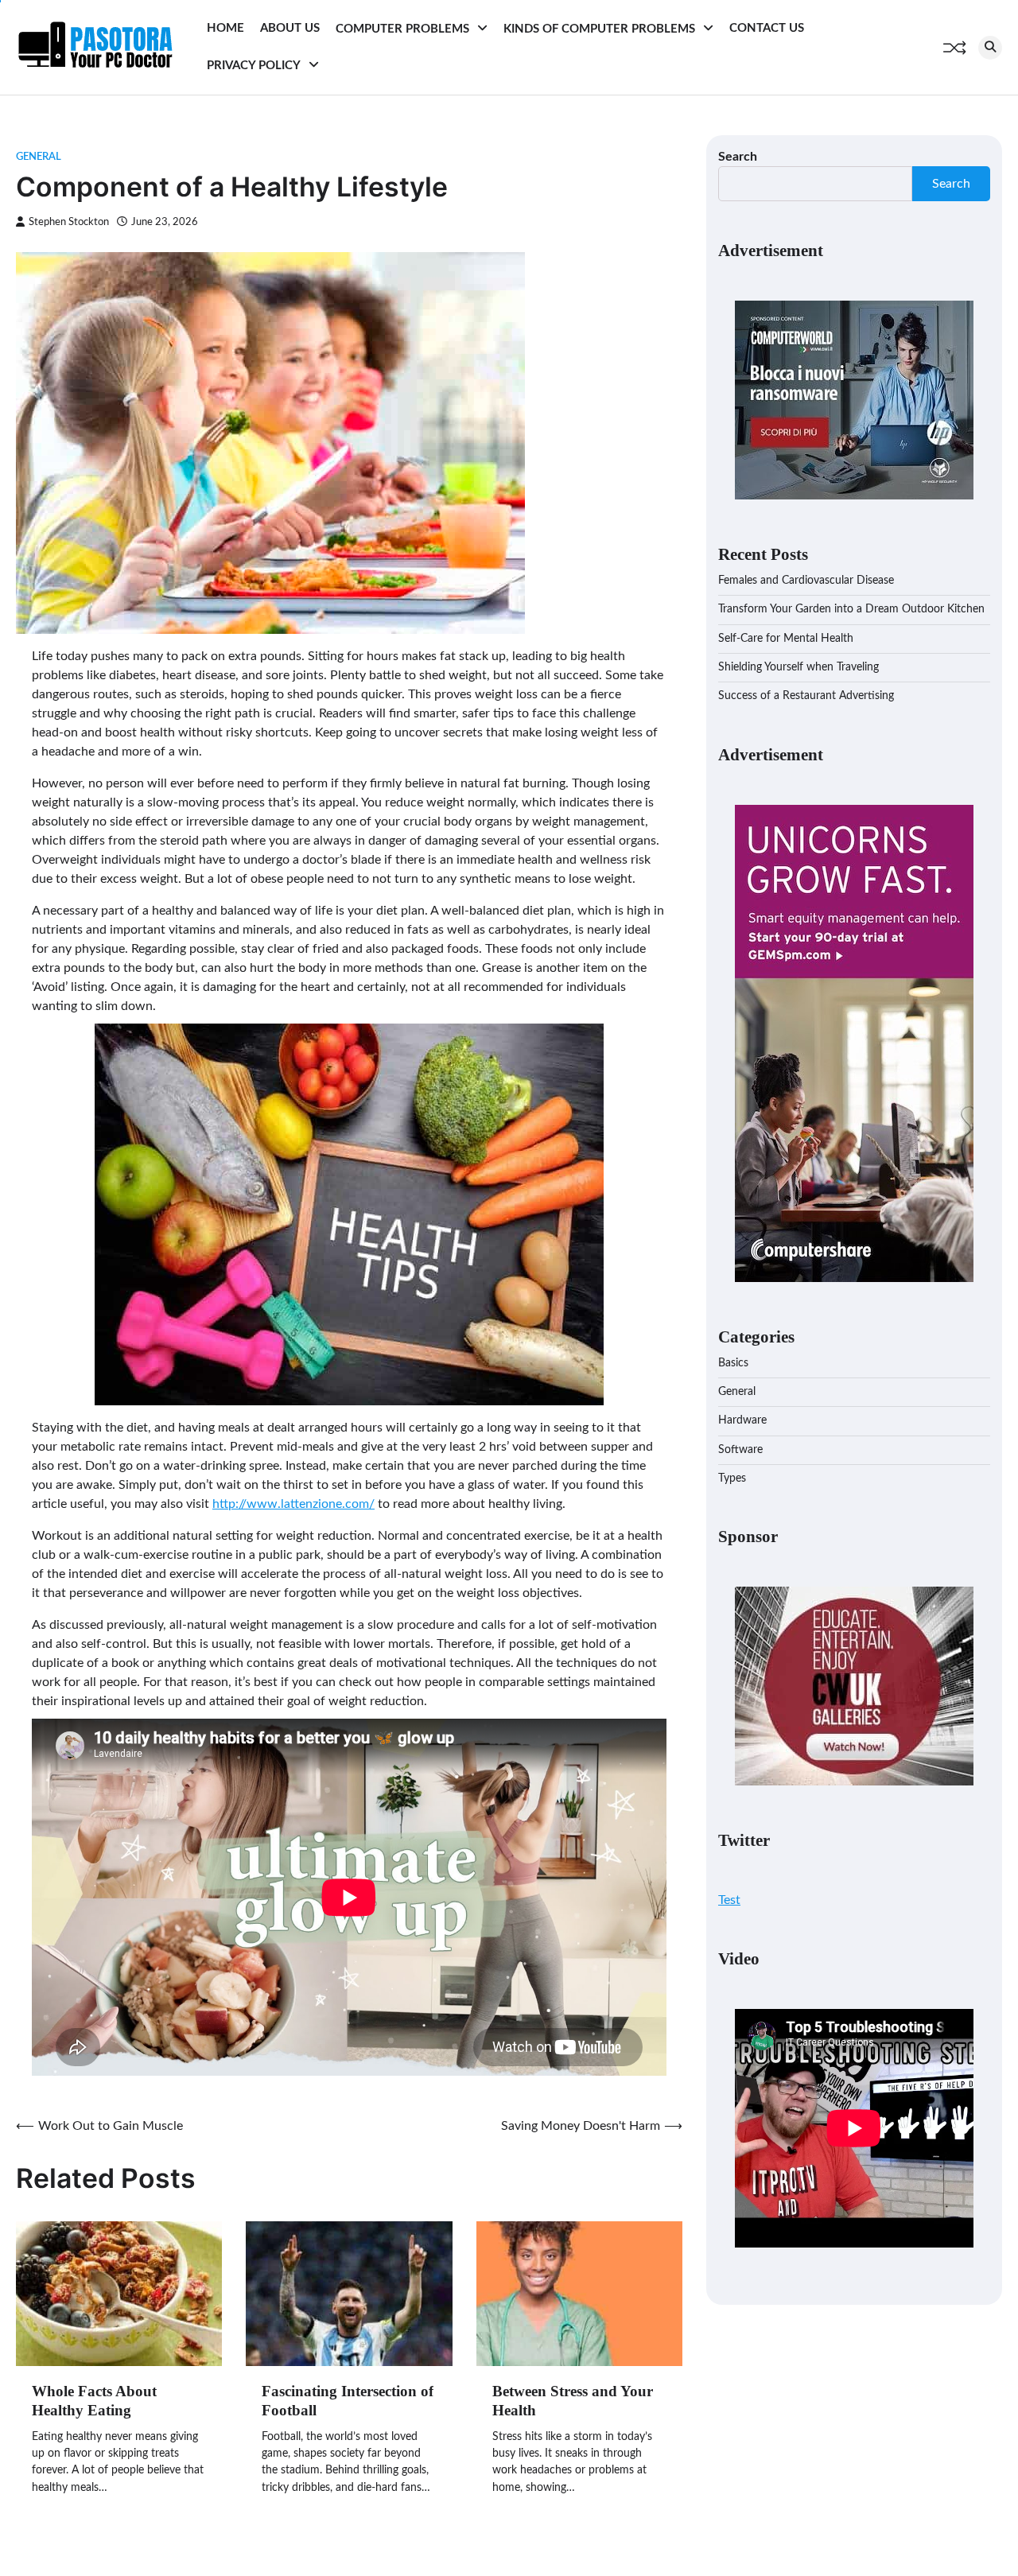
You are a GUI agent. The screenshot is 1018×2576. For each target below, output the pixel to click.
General (39, 157)
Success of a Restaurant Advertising (806, 696)
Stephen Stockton (69, 222)
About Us (290, 28)
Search (738, 157)
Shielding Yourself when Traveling (798, 667)
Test (729, 1900)
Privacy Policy (254, 66)
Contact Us (767, 28)
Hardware (742, 1420)
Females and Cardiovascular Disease (806, 581)
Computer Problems (402, 29)
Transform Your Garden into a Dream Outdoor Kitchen (851, 609)
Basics (733, 1363)
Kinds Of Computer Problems (599, 29)
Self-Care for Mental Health (786, 639)
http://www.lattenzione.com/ (293, 1504)
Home (225, 28)
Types (732, 1478)
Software (740, 1450)
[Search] (990, 48)
